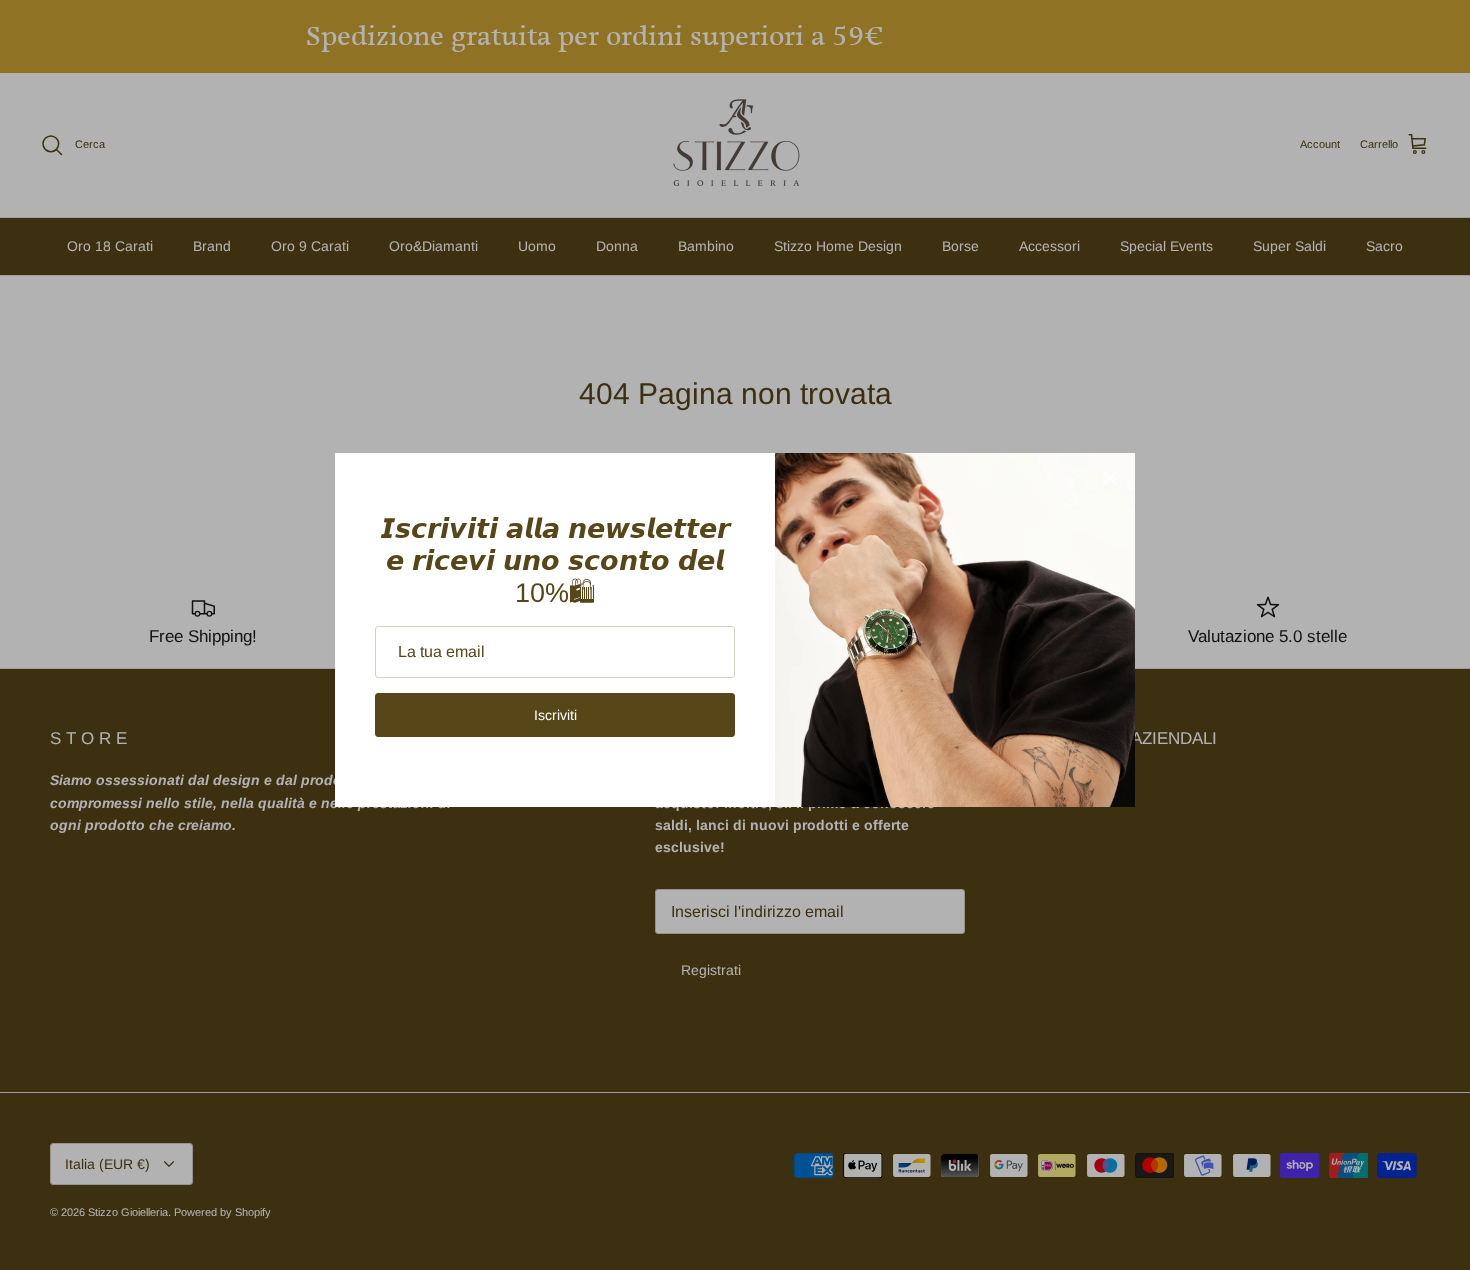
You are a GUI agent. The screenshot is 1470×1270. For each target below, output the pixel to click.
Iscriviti (555, 715)
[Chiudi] (1110, 478)
